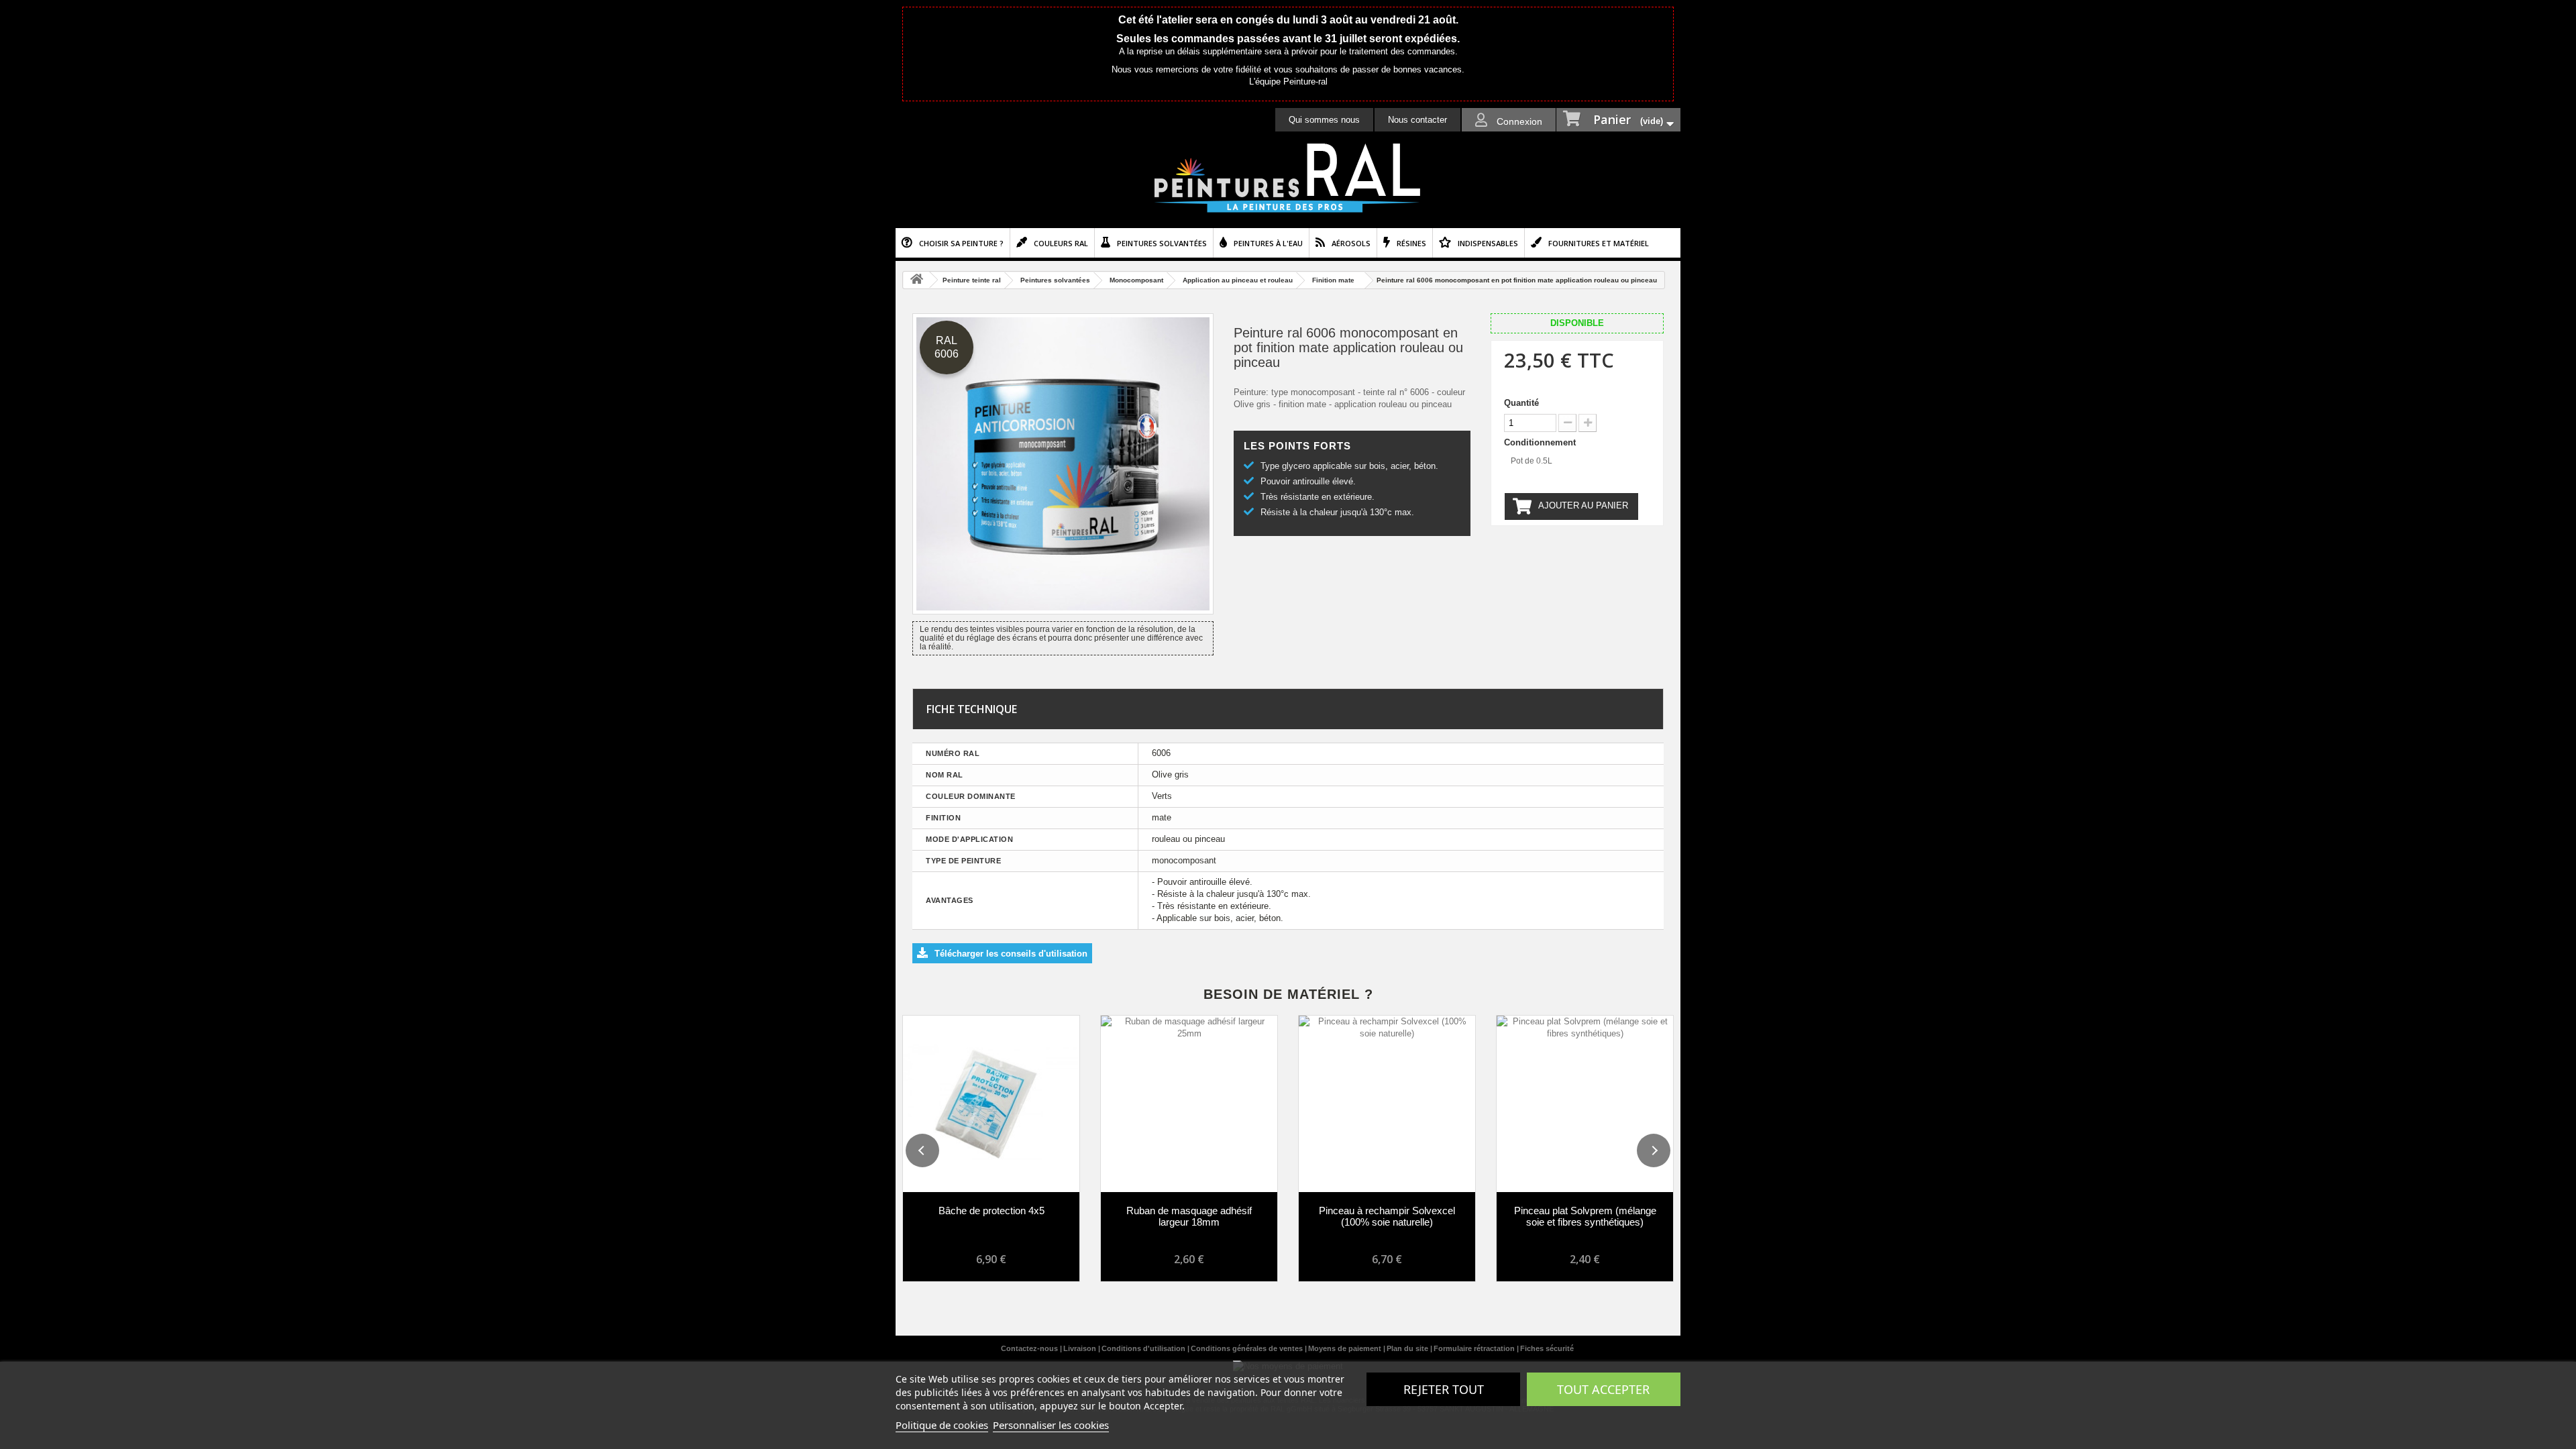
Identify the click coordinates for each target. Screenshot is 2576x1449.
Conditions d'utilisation (1144, 1348)
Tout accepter (1603, 1389)
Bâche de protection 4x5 (991, 1211)
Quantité (1521, 403)
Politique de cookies (942, 1425)
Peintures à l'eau (1268, 243)
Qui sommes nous (1324, 120)
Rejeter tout (1444, 1389)
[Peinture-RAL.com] (1288, 178)
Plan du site (1408, 1348)
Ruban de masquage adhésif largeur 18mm (1189, 1216)
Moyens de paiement (1346, 1348)
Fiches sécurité (1547, 1348)
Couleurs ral (1061, 243)
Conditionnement (1541, 442)
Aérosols (1351, 243)
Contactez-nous (1030, 1348)
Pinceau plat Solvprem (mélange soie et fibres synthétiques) (1585, 1216)
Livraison (1081, 1348)
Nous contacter (1417, 120)
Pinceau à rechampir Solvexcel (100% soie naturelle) (1387, 1216)
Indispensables (1488, 243)
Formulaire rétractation (1475, 1348)
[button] (922, 1150)
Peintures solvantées (1162, 243)
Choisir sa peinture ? (961, 243)
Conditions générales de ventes (1248, 1348)
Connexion (1518, 121)
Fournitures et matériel (1599, 243)
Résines (1411, 243)
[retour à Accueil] (916, 280)
